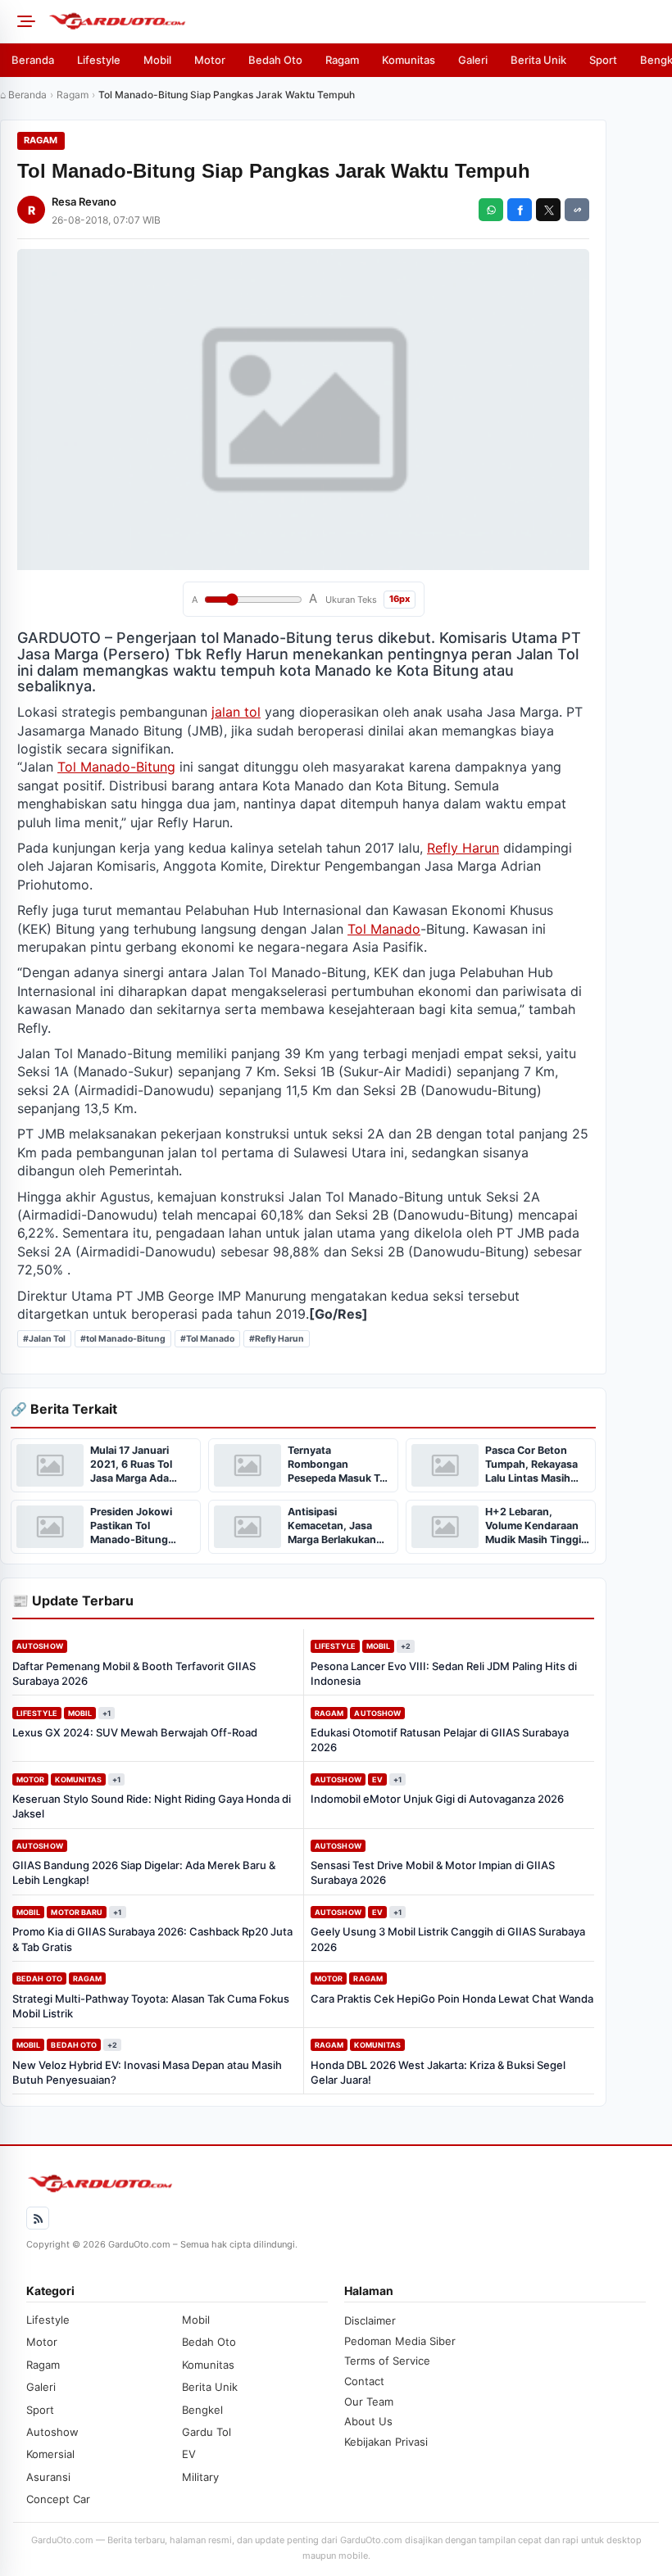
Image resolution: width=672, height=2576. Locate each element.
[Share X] (548, 210)
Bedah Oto (275, 60)
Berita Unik (538, 60)
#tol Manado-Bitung (123, 1339)
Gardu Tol (207, 2432)
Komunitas (409, 60)
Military (200, 2477)
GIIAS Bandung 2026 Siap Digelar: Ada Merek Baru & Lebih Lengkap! (144, 1872)
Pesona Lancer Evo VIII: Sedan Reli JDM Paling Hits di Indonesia (444, 1673)
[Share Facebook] (520, 210)
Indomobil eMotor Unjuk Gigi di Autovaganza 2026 (437, 1799)
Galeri (473, 60)
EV (377, 1779)
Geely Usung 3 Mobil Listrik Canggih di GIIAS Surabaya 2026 (448, 1939)
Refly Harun (463, 848)
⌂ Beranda (23, 95)
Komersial (50, 2454)
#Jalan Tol (44, 1339)
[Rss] (38, 2218)
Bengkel (202, 2410)
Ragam (342, 60)
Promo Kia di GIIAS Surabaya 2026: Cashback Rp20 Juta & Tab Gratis (152, 1939)
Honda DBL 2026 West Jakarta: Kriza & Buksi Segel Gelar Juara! (438, 2072)
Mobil (157, 60)
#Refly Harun (277, 1339)
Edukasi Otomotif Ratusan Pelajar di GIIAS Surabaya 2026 (440, 1740)
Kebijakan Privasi (386, 2442)
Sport (603, 60)
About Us (368, 2421)
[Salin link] (577, 210)
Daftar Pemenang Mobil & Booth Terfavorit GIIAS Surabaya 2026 (134, 1673)
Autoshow (40, 1646)
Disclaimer (370, 2320)
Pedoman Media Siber (400, 2341)
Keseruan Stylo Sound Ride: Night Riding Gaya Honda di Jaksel (152, 1806)
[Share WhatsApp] (491, 210)
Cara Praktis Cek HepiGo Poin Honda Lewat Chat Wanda (452, 1999)
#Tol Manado (207, 1339)
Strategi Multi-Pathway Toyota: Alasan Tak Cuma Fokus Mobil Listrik (151, 2006)
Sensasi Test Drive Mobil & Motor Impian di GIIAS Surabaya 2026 (433, 1872)
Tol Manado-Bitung (116, 767)
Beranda (33, 60)
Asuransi (48, 2477)
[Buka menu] (24, 21)
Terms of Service (387, 2361)
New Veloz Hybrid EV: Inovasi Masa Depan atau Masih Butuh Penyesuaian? (147, 2072)
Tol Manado (384, 929)
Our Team (369, 2402)
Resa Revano (84, 201)
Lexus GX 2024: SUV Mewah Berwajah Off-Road (135, 1732)
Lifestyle (99, 60)
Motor (210, 60)
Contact (364, 2381)
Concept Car (58, 2499)
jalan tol (236, 712)
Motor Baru (77, 1912)
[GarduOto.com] (355, 21)
